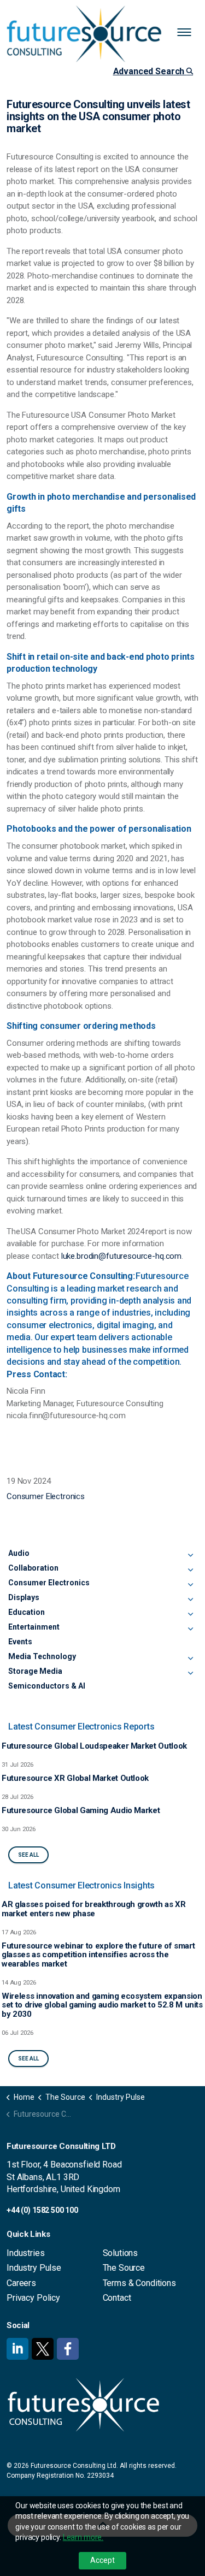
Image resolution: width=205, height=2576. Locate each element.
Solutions (121, 2253)
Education (27, 1612)
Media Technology (42, 1656)
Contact (117, 2298)
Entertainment (34, 1627)
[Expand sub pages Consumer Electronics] (190, 1585)
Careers (21, 2283)
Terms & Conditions (139, 2283)
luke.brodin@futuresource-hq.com (121, 1256)
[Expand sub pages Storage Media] (190, 1673)
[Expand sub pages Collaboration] (190, 1570)
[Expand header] (189, 33)
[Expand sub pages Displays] (190, 1600)
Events (20, 1642)
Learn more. (83, 2537)
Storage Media (35, 1671)
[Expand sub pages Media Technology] (190, 1659)
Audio (19, 1553)
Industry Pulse (34, 2268)
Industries (26, 2253)
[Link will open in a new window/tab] (17, 2349)
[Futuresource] (102, 34)
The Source (124, 2268)
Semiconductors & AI (47, 1686)
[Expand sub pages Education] (190, 1614)
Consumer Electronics (46, 1496)
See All (28, 1855)
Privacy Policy (33, 2298)
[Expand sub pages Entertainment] (190, 1629)
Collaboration (33, 1568)
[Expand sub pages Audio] (190, 1555)
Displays (24, 1597)
